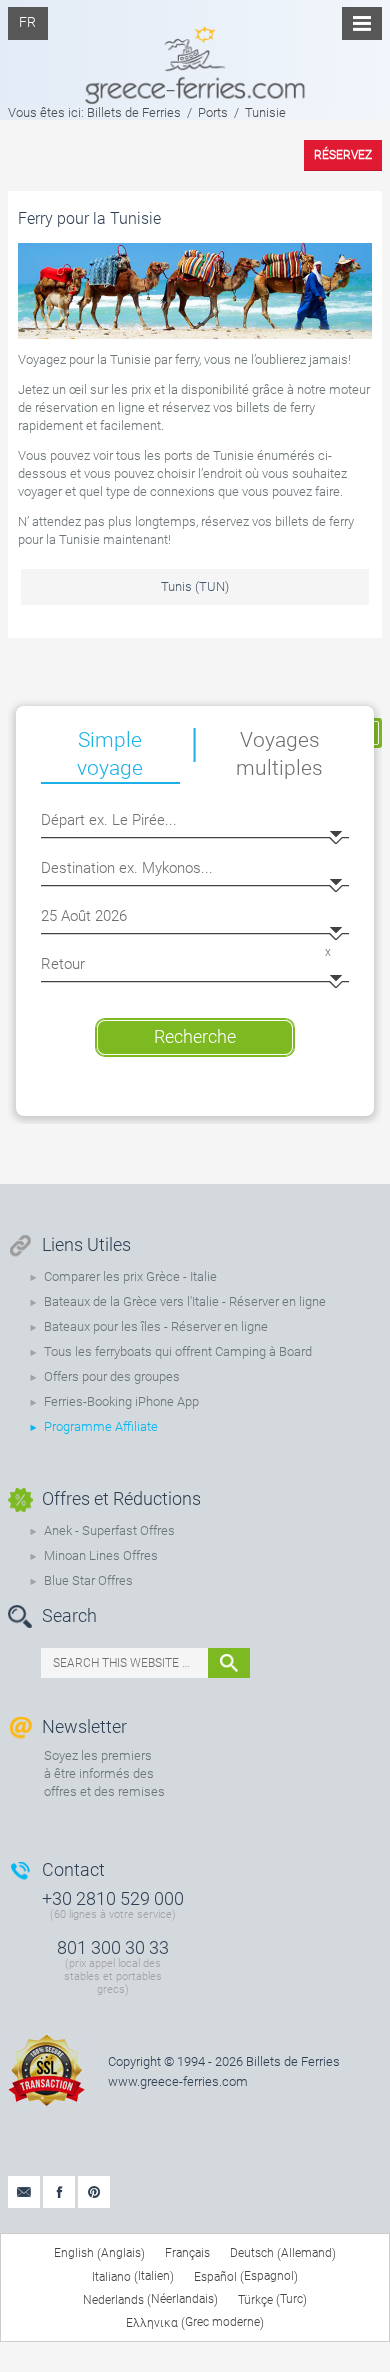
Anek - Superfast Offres (109, 1530)
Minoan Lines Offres (101, 1555)
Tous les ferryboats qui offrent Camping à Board (178, 1351)
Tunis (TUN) (195, 586)
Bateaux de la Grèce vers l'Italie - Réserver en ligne (185, 1301)
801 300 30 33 (113, 1947)
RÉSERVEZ (343, 155)
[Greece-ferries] (195, 52)
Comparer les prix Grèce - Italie (130, 1276)
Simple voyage (110, 754)
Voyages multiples (279, 754)
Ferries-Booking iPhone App (121, 1401)
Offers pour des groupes (112, 1376)
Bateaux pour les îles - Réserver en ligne (156, 1326)
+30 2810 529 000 (113, 1898)
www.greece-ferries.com (178, 2081)
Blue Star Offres (88, 1580)
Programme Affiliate (101, 1426)
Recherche (195, 1036)
